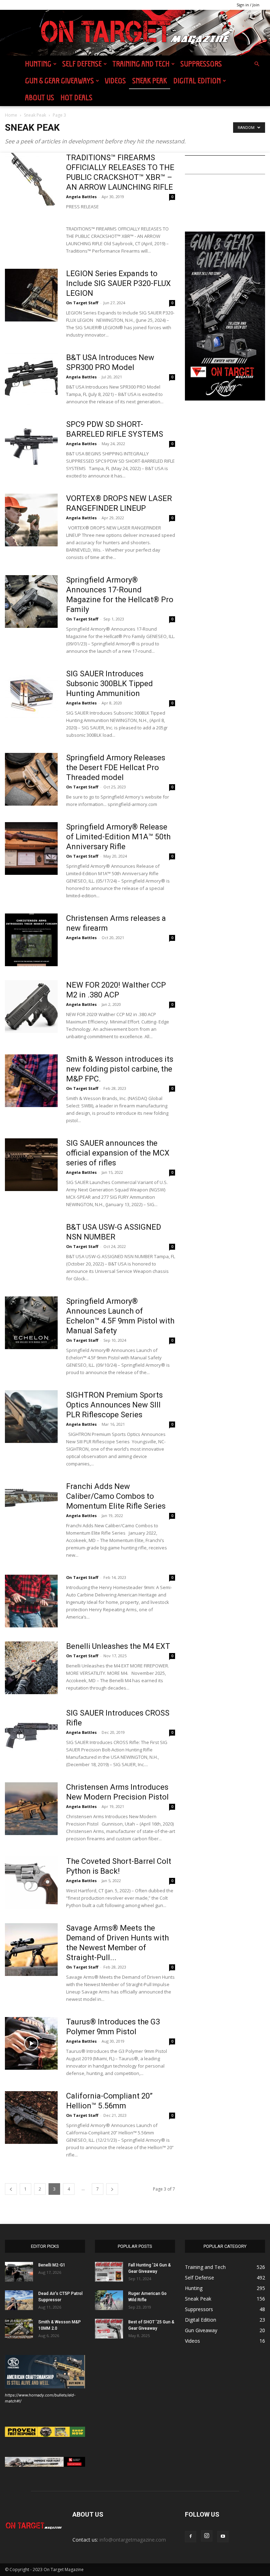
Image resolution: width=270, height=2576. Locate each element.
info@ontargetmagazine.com (133, 2540)
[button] (257, 64)
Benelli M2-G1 (52, 2265)
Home (11, 115)
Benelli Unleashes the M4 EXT (118, 1646)
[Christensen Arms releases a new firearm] (31, 940)
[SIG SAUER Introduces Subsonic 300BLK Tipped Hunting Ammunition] (31, 695)
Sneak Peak (150, 81)
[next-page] (112, 2189)
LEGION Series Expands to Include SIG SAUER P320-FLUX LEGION (118, 283)
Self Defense (82, 64)
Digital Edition (197, 81)
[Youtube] (223, 2537)
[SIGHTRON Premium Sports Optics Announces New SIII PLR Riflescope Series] (31, 1417)
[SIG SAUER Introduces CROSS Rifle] (31, 1735)
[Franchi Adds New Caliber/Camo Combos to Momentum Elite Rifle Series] (31, 1508)
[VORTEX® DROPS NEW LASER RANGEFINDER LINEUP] (31, 520)
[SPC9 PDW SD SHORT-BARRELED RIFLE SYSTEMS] (31, 446)
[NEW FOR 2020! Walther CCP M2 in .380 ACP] (31, 1007)
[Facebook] (191, 2537)
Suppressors (201, 64)
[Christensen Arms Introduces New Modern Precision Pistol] (31, 1809)
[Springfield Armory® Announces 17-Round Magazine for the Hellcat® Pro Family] (31, 601)
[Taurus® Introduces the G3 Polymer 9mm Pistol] (31, 2043)
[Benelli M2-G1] (19, 2272)
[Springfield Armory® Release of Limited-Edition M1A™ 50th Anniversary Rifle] (31, 848)
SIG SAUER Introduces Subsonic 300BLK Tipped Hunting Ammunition (110, 684)
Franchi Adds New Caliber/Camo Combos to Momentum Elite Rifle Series (116, 1496)
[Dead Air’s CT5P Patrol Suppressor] (19, 2300)
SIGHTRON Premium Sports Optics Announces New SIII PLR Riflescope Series (114, 1405)
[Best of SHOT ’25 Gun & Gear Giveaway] (109, 2329)
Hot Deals (76, 97)
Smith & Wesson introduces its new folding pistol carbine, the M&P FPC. (120, 1069)
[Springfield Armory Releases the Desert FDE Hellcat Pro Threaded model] (31, 779)
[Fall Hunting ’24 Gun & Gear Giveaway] (109, 2272)
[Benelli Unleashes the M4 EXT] (31, 1668)
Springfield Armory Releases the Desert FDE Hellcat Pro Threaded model (116, 767)
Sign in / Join (248, 5)
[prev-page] (11, 2189)
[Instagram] (207, 2536)
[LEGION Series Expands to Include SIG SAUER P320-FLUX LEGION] (31, 295)
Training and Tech (141, 64)
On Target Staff (82, 303)
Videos (115, 81)
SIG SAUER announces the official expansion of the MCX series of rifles (118, 1153)
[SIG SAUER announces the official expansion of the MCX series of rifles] (31, 1165)
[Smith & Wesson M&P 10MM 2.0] (19, 2329)
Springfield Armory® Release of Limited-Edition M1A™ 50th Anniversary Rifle (118, 837)
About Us (40, 97)
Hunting (38, 64)
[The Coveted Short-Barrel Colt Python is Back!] (31, 1883)
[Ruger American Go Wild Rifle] (109, 2300)
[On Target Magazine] (135, 33)
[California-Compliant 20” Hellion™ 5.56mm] (31, 2118)
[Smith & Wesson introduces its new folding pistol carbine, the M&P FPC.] (31, 1081)
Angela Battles (81, 197)
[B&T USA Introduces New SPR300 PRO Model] (31, 379)
